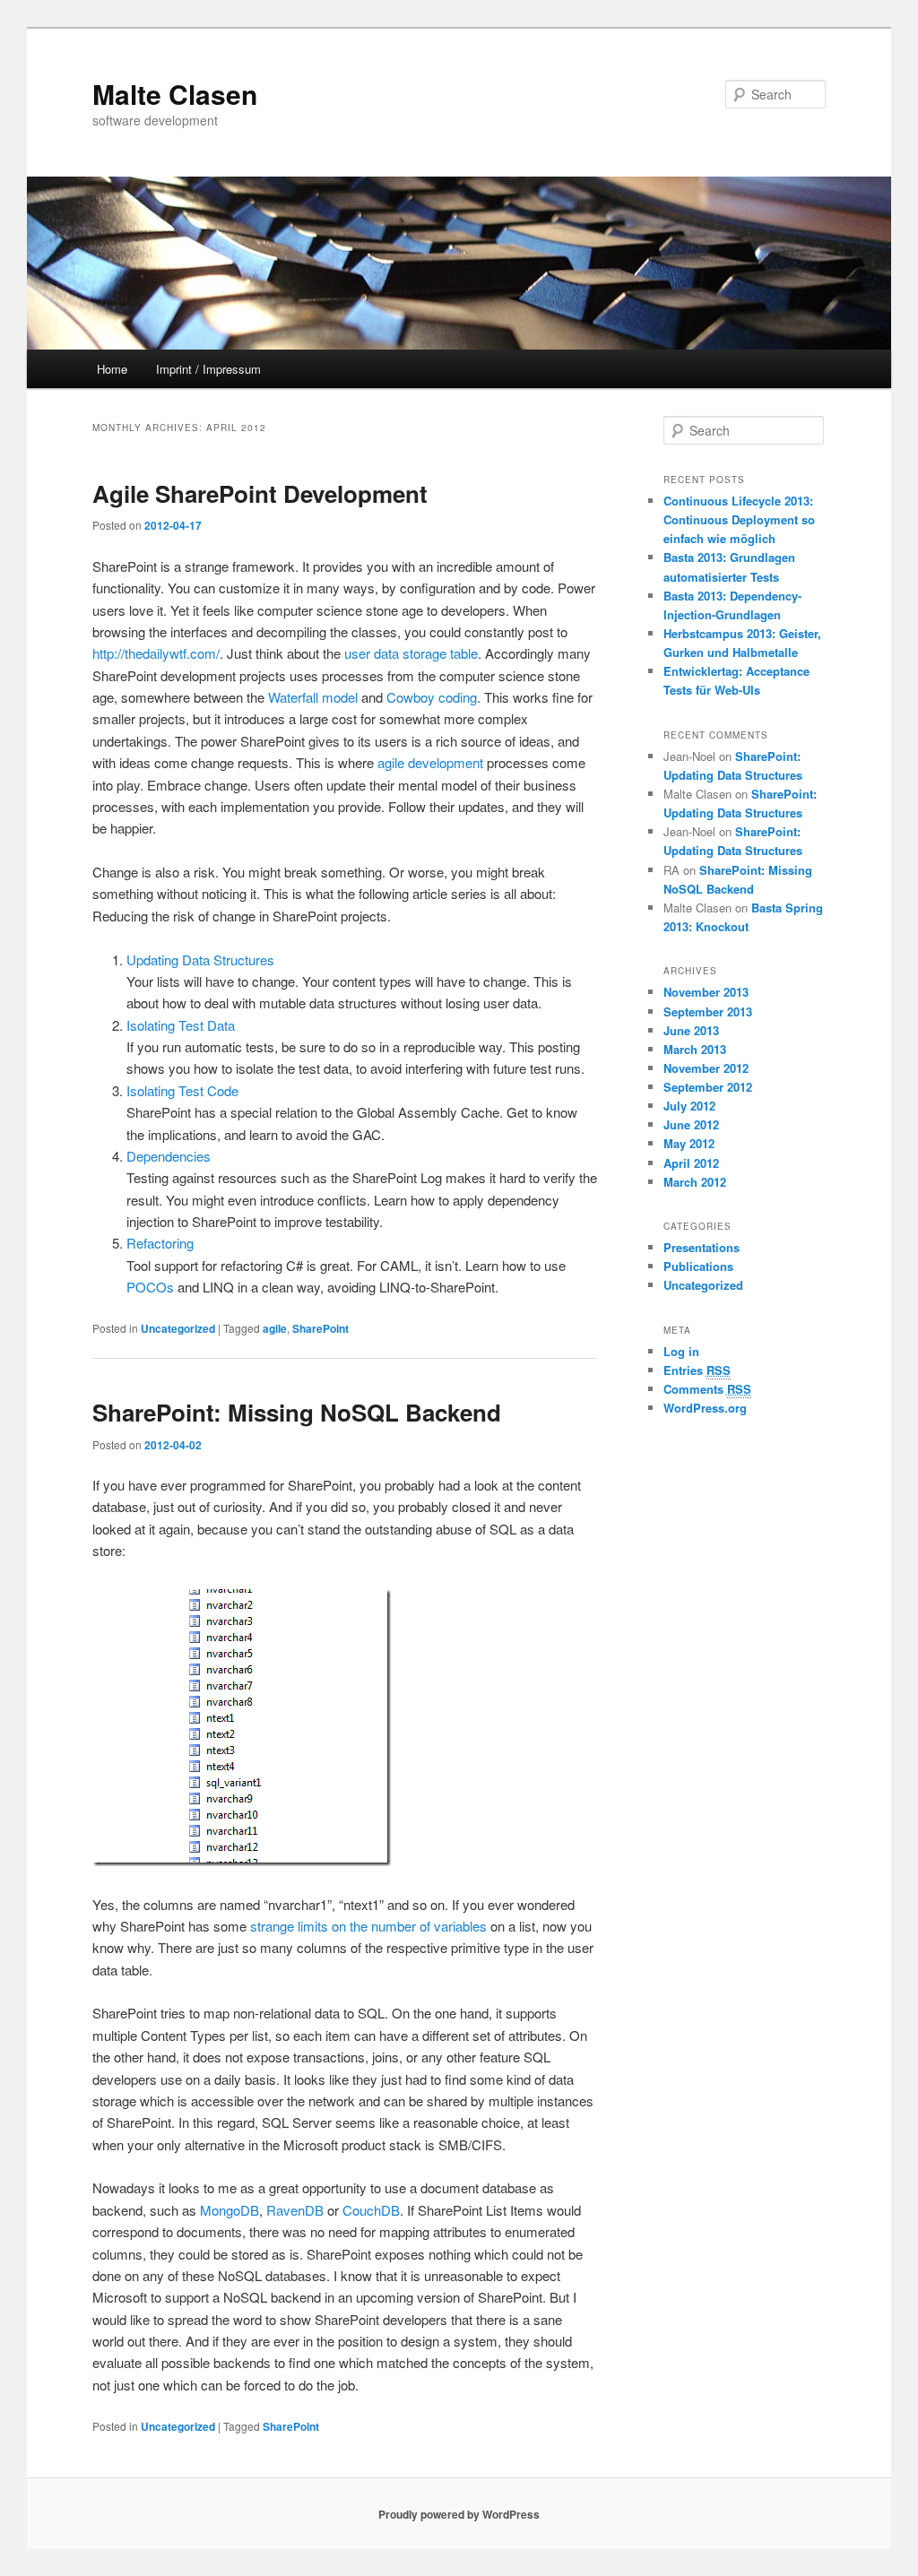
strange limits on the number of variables (368, 1926)
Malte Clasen (175, 94)
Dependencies (169, 1156)
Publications (698, 1266)
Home (112, 369)
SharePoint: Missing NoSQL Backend (297, 1412)
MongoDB (229, 2210)
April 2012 (691, 1163)
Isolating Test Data (181, 1025)
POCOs (150, 1287)
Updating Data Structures (200, 960)
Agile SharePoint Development (260, 493)
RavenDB (295, 2210)
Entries (697, 1370)
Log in (681, 1351)
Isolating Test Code (182, 1090)
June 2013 (691, 1030)
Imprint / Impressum (208, 369)
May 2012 (689, 1143)
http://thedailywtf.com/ (156, 653)
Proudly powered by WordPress (459, 2514)
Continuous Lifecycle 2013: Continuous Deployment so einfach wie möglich (739, 519)
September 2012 (708, 1087)
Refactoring (160, 1243)
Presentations (701, 1247)
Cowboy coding (432, 697)
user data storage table (411, 653)
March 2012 (695, 1182)
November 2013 (706, 992)
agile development (430, 762)
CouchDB (371, 2210)
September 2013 (708, 1011)
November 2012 (706, 1068)
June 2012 (691, 1124)
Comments (707, 1389)
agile (275, 1328)
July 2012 (689, 1106)
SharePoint (320, 1328)
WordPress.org (705, 1408)
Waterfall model (313, 697)
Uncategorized (178, 1328)
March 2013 (695, 1049)
